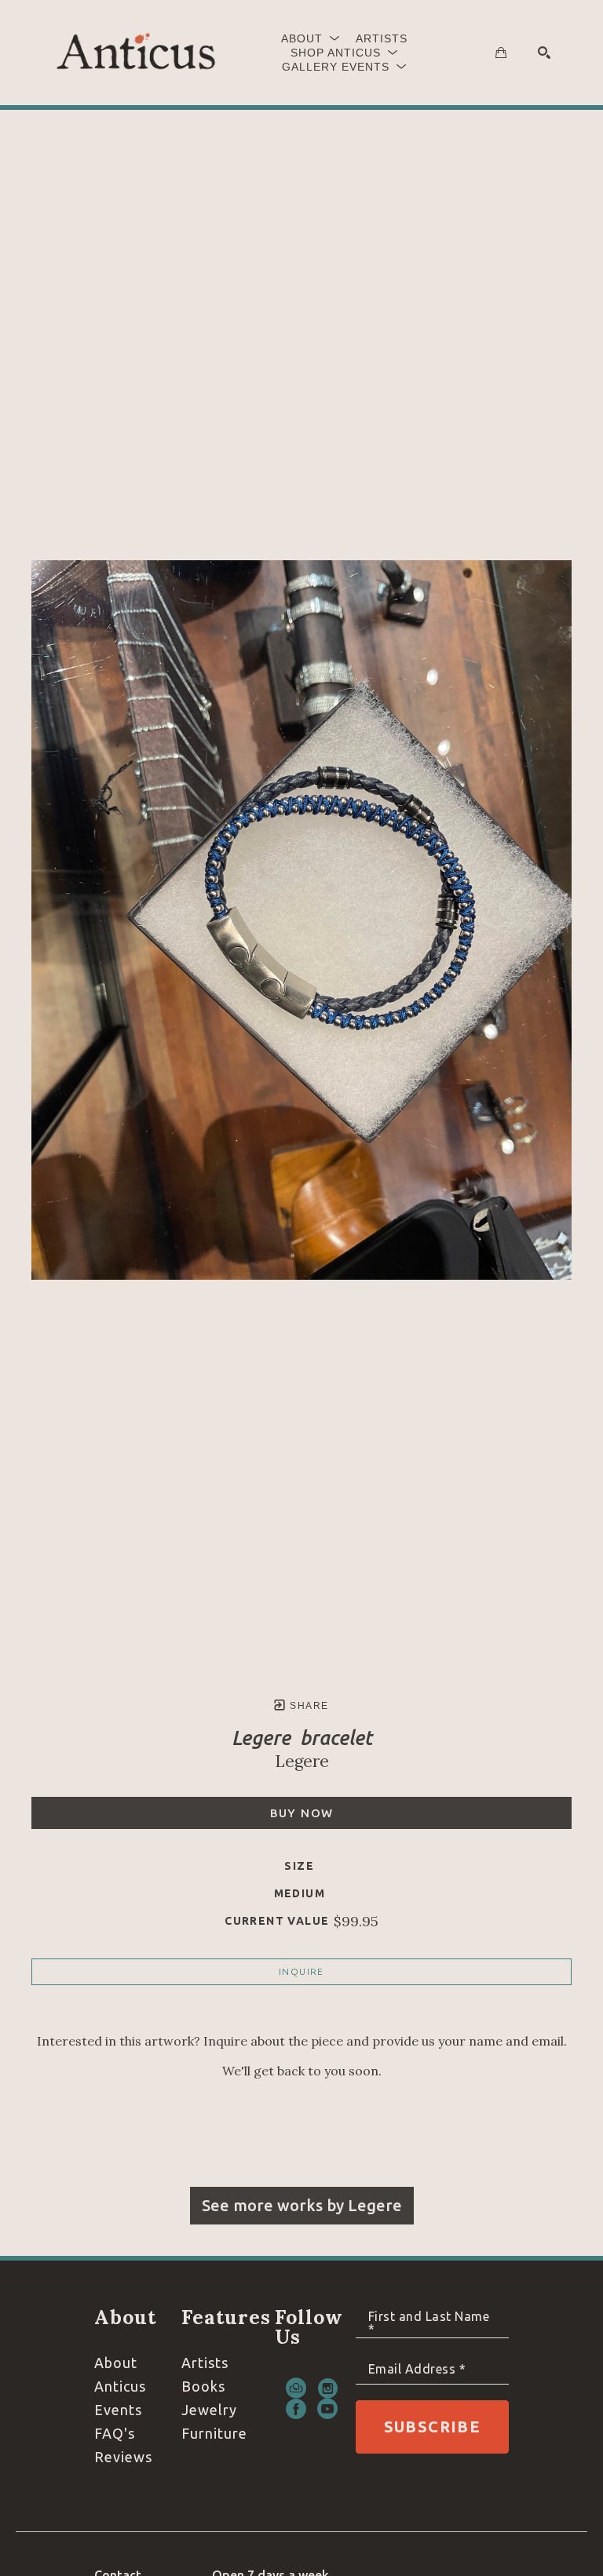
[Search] (544, 53)
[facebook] (296, 2409)
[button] (311, 38)
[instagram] (327, 2388)
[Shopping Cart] (501, 53)
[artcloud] (296, 2388)
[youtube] (327, 2409)
